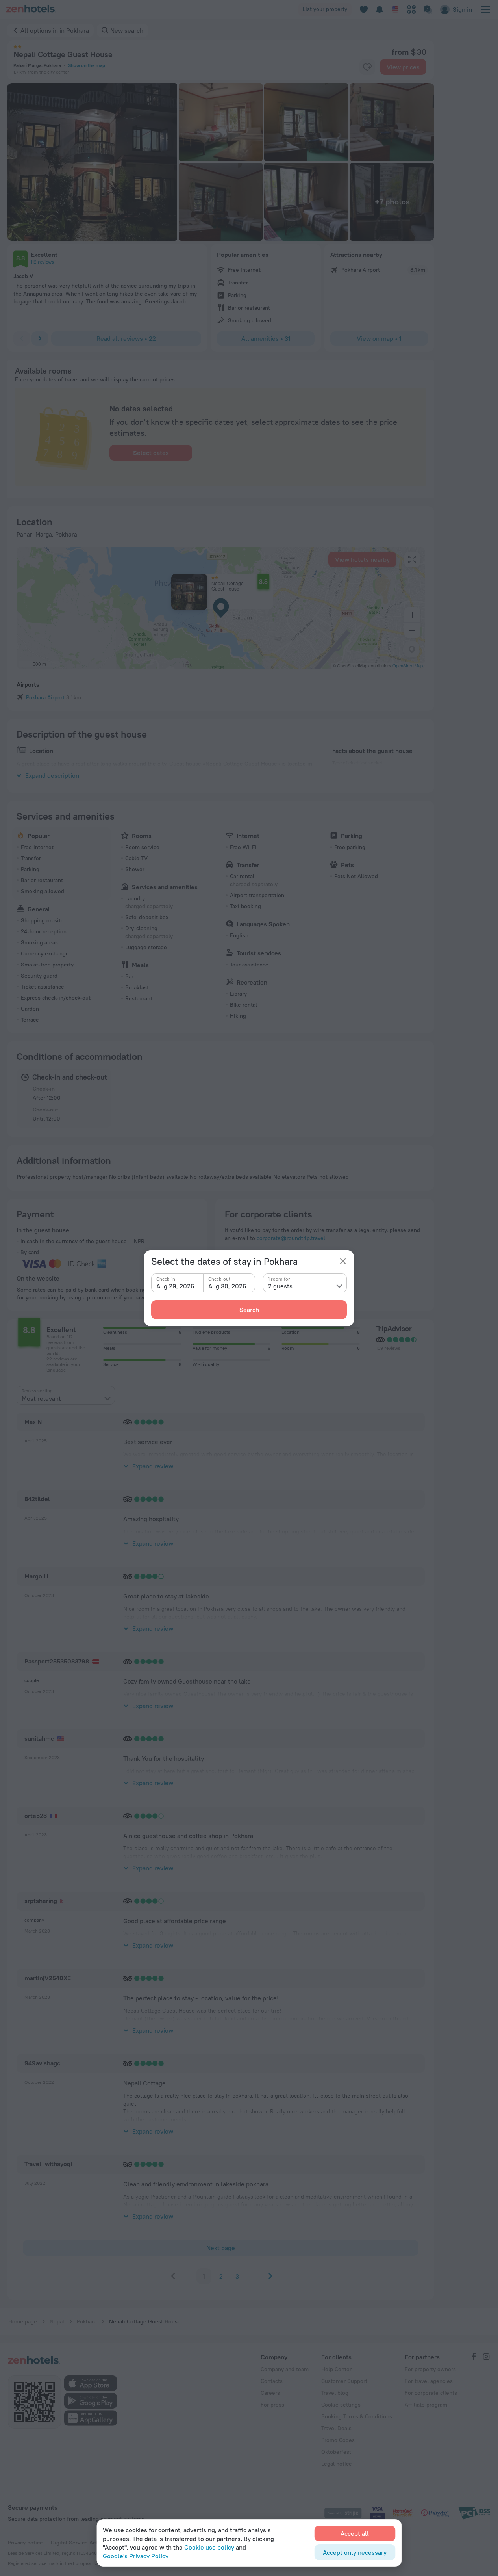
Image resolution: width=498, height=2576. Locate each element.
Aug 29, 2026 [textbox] (175, 1286)
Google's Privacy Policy (136, 2556)
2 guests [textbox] (280, 1286)
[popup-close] (343, 1261)
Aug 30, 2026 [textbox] (227, 1286)
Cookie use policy (209, 2547)
